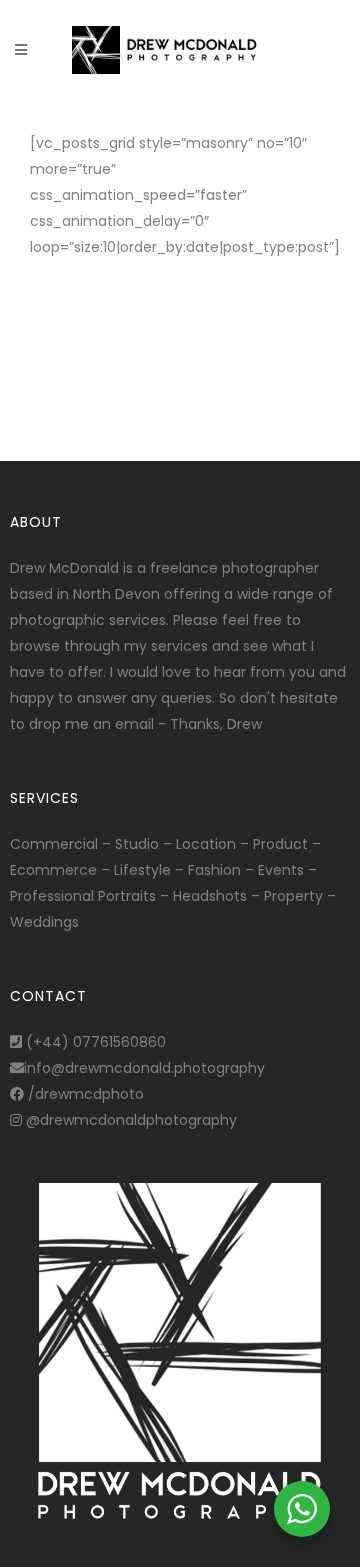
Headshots (210, 896)
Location (206, 844)
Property (293, 896)
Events (281, 870)
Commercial (54, 844)
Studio (137, 844)
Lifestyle (142, 870)
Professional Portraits (83, 896)
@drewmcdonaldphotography (129, 1120)
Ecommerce (53, 870)
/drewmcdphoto (84, 1094)
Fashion (214, 870)
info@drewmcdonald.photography (144, 1068)
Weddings (44, 922)
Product (280, 844)
